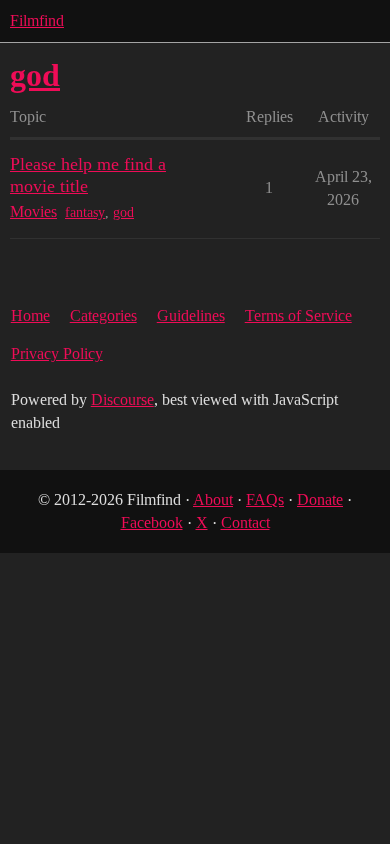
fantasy (85, 212)
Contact (245, 522)
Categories (103, 315)
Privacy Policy (57, 353)
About (213, 499)
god (123, 212)
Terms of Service (298, 315)
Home (30, 315)
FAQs (265, 499)
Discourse (122, 399)
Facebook (152, 522)
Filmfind (37, 20)
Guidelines (191, 315)
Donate (320, 499)
